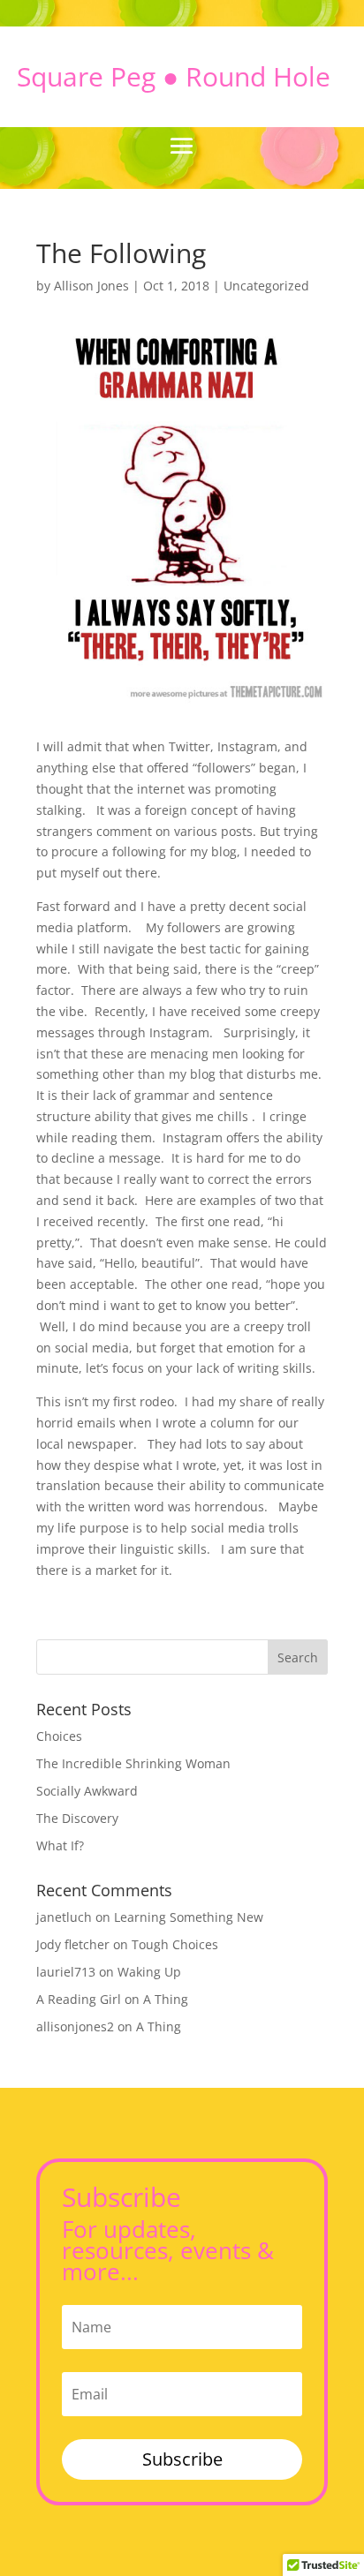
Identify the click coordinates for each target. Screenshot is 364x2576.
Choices (59, 1736)
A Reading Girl (79, 1999)
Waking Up (149, 1972)
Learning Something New (189, 1917)
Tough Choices (175, 1944)
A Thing (166, 1999)
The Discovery (77, 1818)
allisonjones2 (75, 2026)
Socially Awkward (87, 1791)
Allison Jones (91, 286)
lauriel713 (66, 1972)
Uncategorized (266, 286)
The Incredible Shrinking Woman (133, 1763)
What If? (60, 1845)
